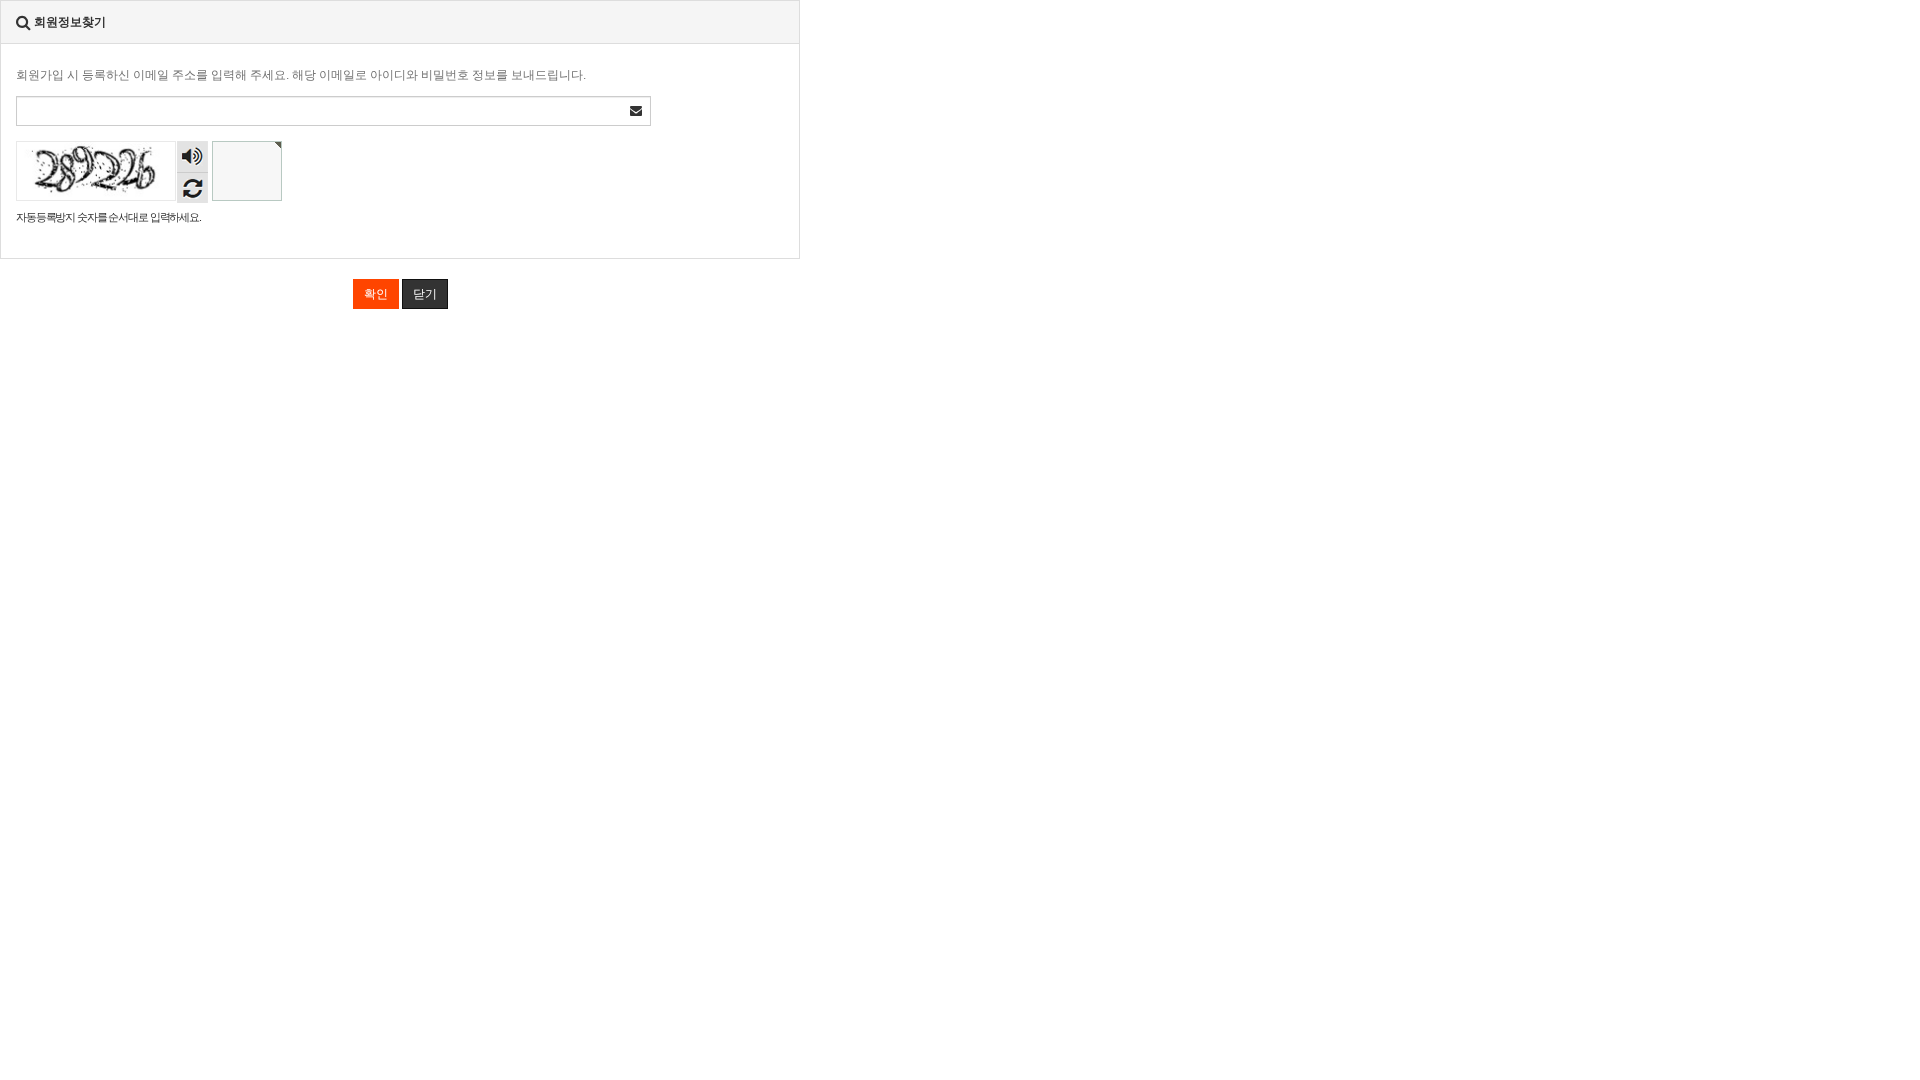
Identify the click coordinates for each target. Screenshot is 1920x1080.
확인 (376, 294)
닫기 (425, 294)
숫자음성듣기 (193, 158)
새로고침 (192, 187)
